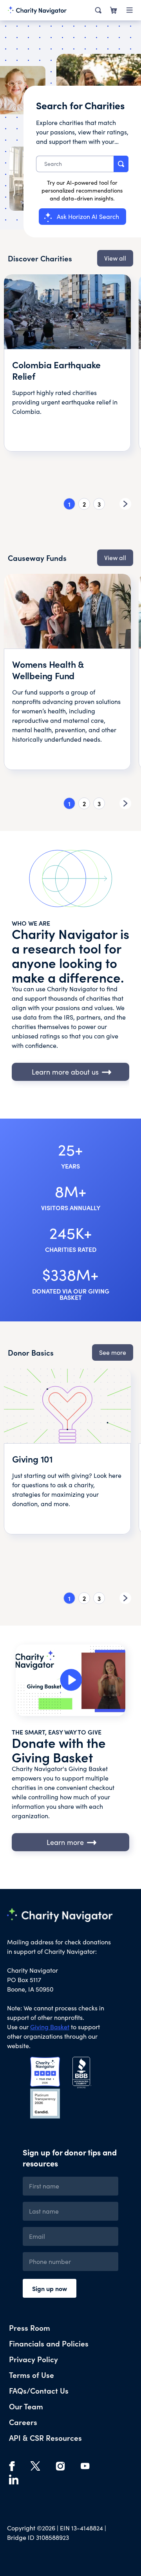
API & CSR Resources (45, 2437)
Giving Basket (50, 2027)
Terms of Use (32, 2375)
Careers (23, 2422)
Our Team (26, 2406)
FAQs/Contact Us (39, 2390)
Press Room (30, 2327)
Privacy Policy (33, 2359)
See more (113, 1352)
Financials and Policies (49, 2343)
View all (115, 258)
